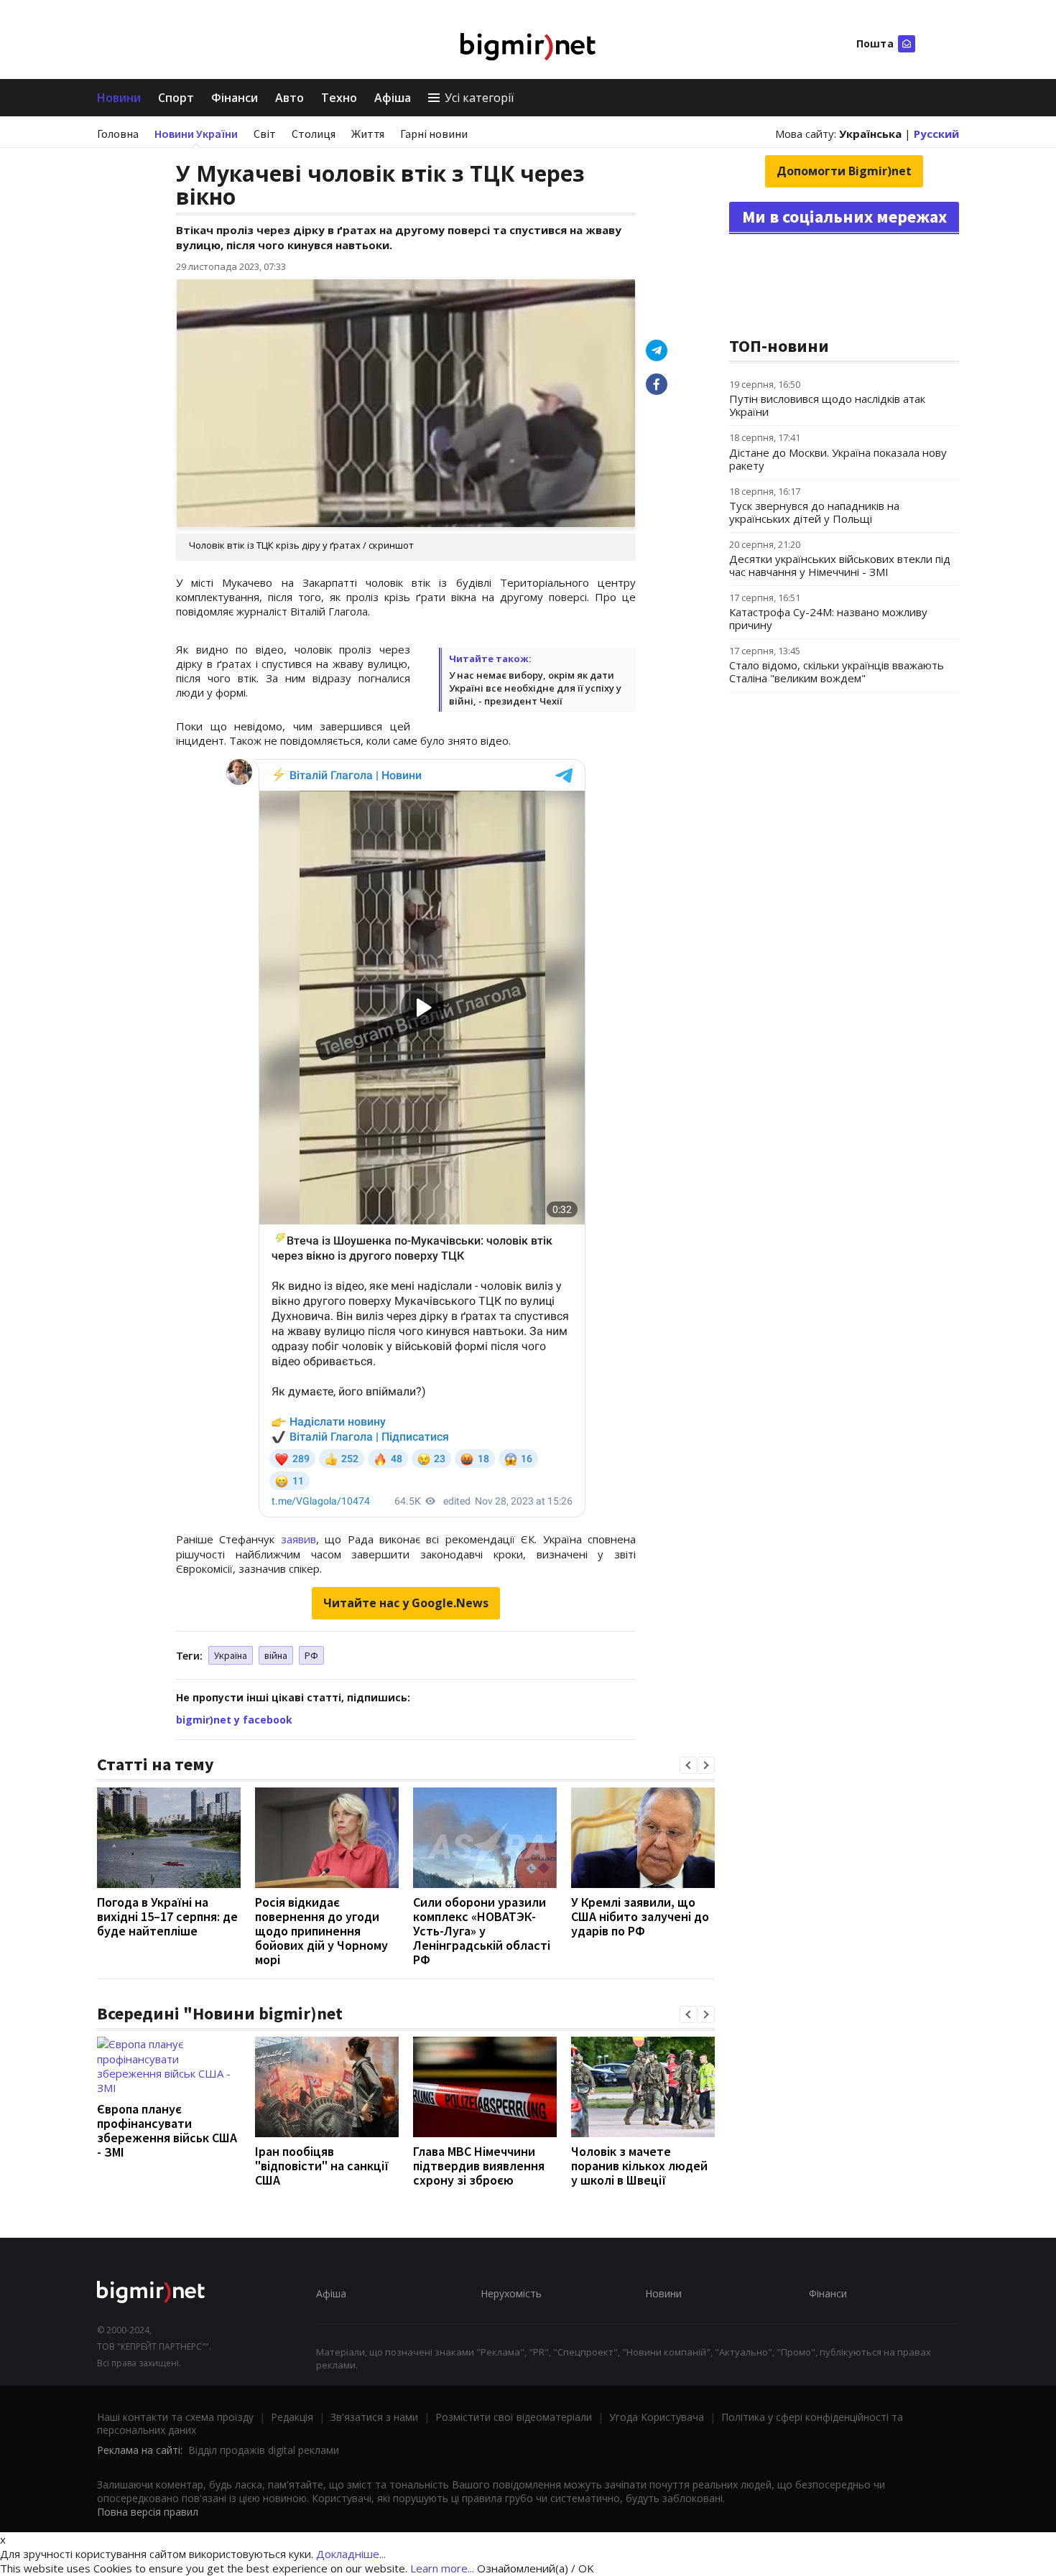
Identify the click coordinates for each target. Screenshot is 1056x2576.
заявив (298, 1539)
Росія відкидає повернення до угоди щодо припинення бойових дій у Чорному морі (321, 1931)
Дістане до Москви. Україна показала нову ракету (838, 459)
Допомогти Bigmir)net (844, 171)
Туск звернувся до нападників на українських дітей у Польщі (814, 512)
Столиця (314, 134)
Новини (119, 98)
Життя (368, 134)
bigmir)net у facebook (234, 1720)
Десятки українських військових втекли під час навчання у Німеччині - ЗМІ (840, 565)
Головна (118, 134)
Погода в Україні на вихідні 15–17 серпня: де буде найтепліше (167, 1916)
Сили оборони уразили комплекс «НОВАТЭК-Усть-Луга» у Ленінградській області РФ (482, 1931)
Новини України (196, 134)
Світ (265, 134)
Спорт (176, 98)
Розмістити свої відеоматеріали (514, 2417)
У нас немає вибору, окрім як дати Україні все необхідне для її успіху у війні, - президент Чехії (535, 688)
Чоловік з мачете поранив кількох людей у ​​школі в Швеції (639, 2166)
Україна (231, 1655)
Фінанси (235, 98)
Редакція (292, 2417)
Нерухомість (511, 2293)
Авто (290, 98)
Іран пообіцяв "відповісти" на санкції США (322, 2166)
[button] (688, 1765)
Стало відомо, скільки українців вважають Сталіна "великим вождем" (837, 671)
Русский (936, 134)
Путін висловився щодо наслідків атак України (827, 405)
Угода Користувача (657, 2417)
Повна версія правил (148, 2512)
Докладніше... (351, 2554)
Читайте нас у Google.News (406, 1603)
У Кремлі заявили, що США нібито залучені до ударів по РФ (640, 1916)
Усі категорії (479, 98)
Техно (339, 98)
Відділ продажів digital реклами (264, 2450)
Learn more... (442, 2568)
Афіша (393, 98)
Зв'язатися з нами (374, 2417)
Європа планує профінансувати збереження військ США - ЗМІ (167, 2130)
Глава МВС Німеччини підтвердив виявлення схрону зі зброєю (479, 2166)
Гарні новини (434, 134)
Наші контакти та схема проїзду (175, 2417)
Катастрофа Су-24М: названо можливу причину (828, 618)
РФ (311, 1655)
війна (276, 1655)
